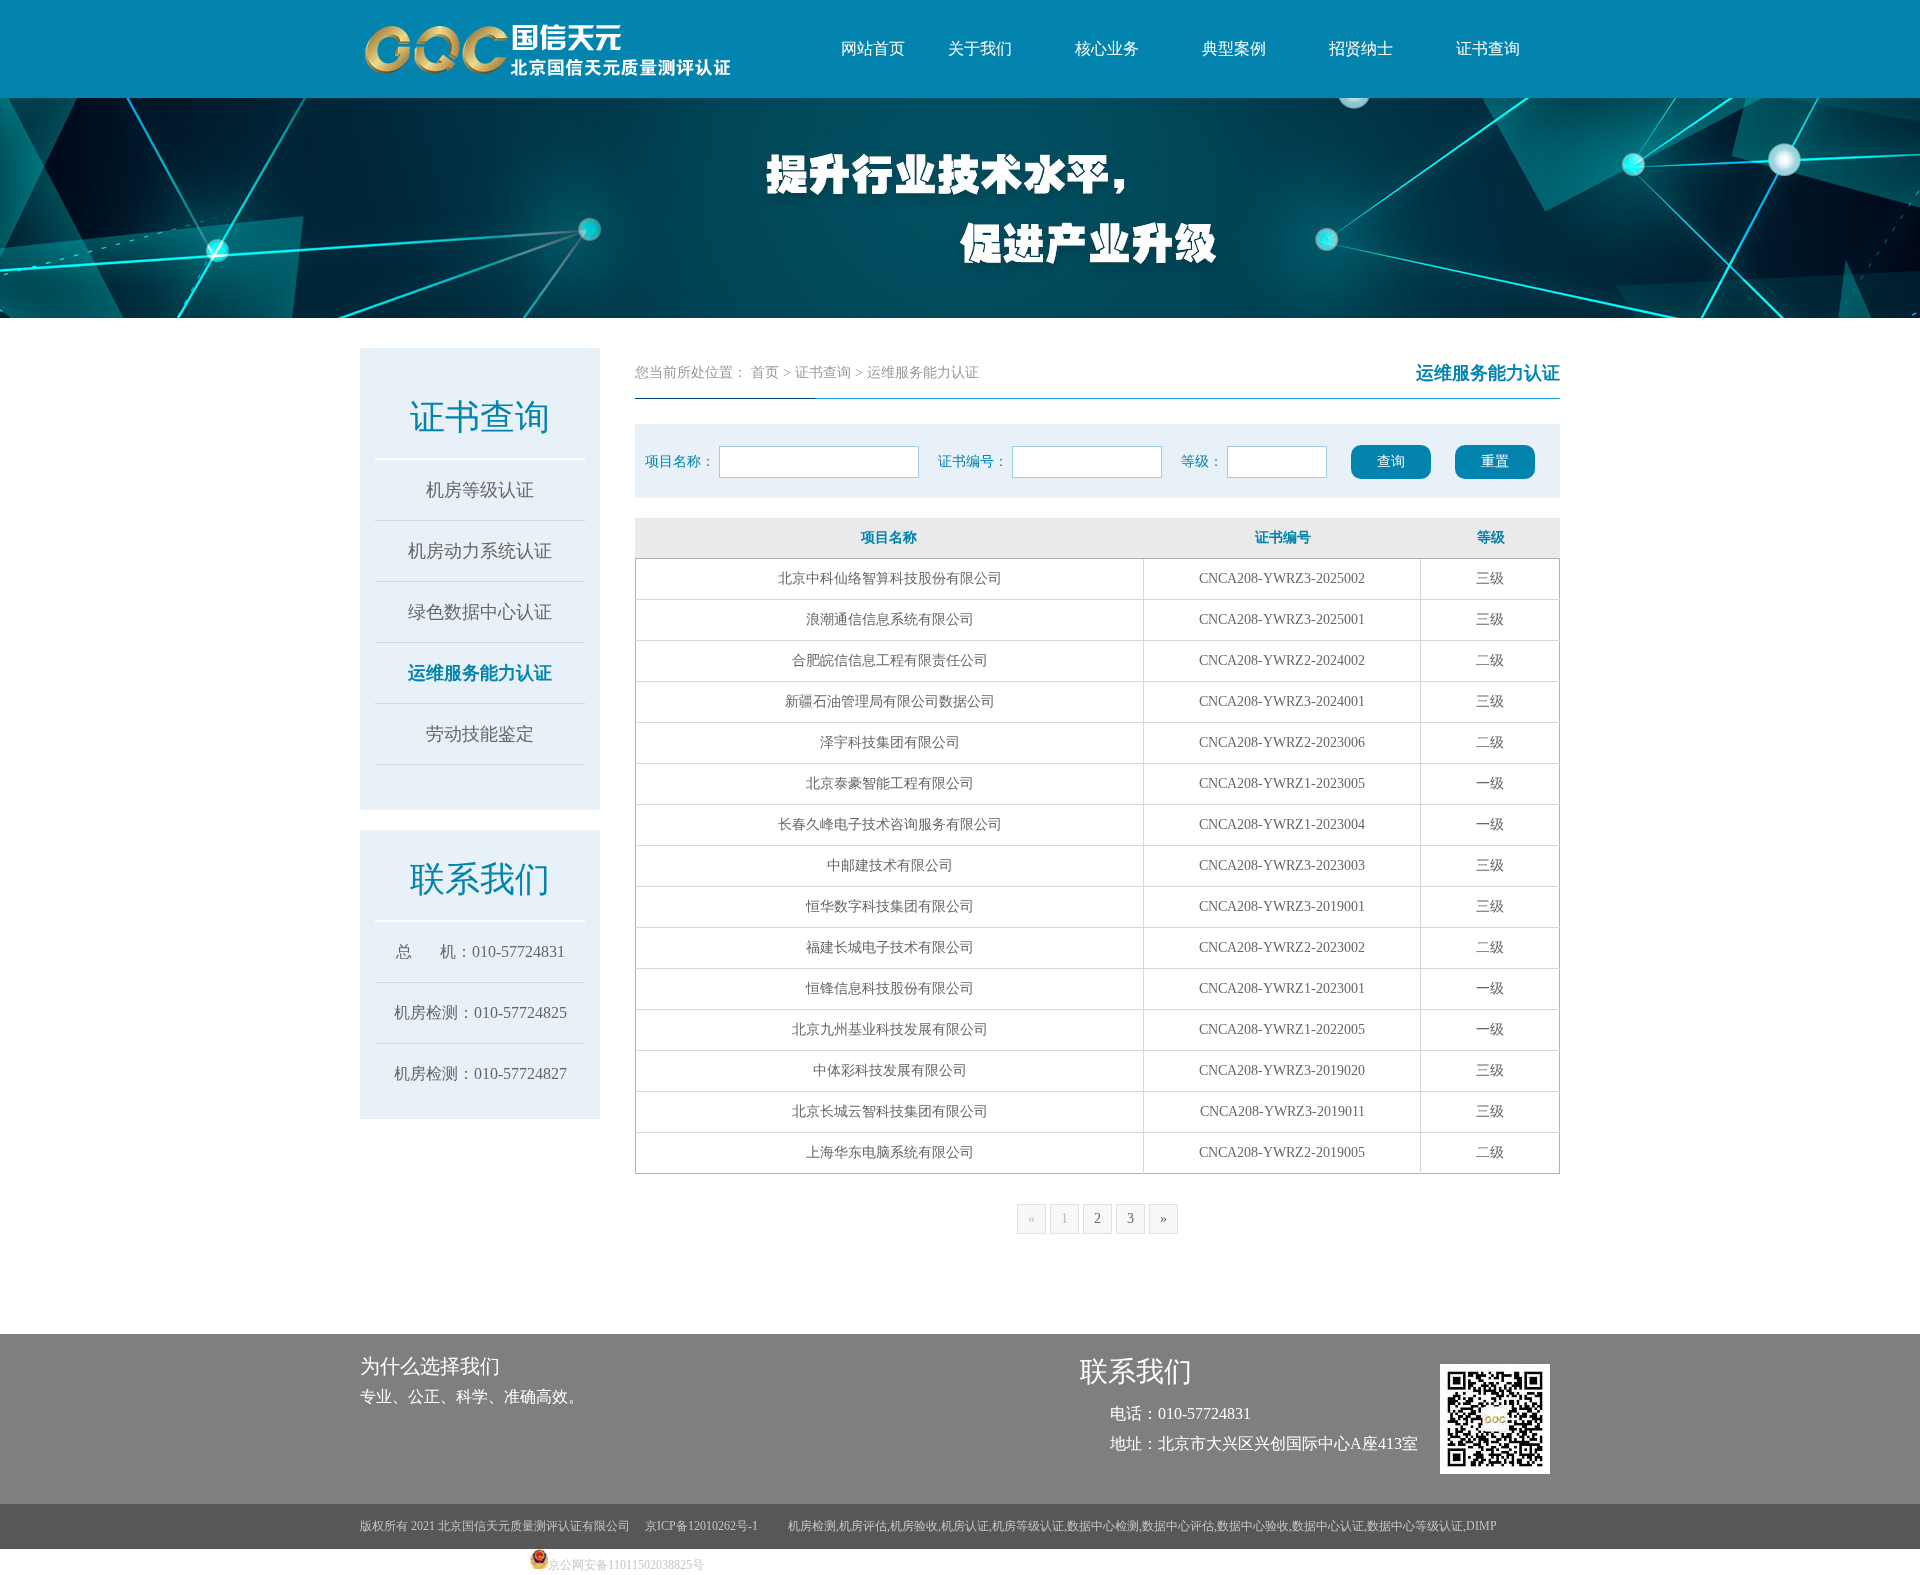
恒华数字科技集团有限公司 (890, 906)
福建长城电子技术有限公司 (890, 947)
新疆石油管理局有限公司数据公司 (890, 701)
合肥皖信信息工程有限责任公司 (890, 660)
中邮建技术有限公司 (890, 865)
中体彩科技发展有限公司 (890, 1070)
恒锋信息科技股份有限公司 (890, 988)
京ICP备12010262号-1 (703, 1526)
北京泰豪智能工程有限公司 (890, 783)
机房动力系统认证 (480, 551)
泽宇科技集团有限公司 (890, 742)
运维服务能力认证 (480, 673)
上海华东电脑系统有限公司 (890, 1152)
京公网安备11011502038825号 (626, 1565)
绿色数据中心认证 (480, 612)
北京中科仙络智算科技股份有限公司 (890, 578)
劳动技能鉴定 (480, 734)
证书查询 (823, 372)
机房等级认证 (480, 490)
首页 (765, 372)
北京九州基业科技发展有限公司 (890, 1029)
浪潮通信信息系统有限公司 (890, 619)
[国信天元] (545, 49)
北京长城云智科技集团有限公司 (890, 1111)
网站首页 (873, 48)
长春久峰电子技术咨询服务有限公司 (890, 824)
